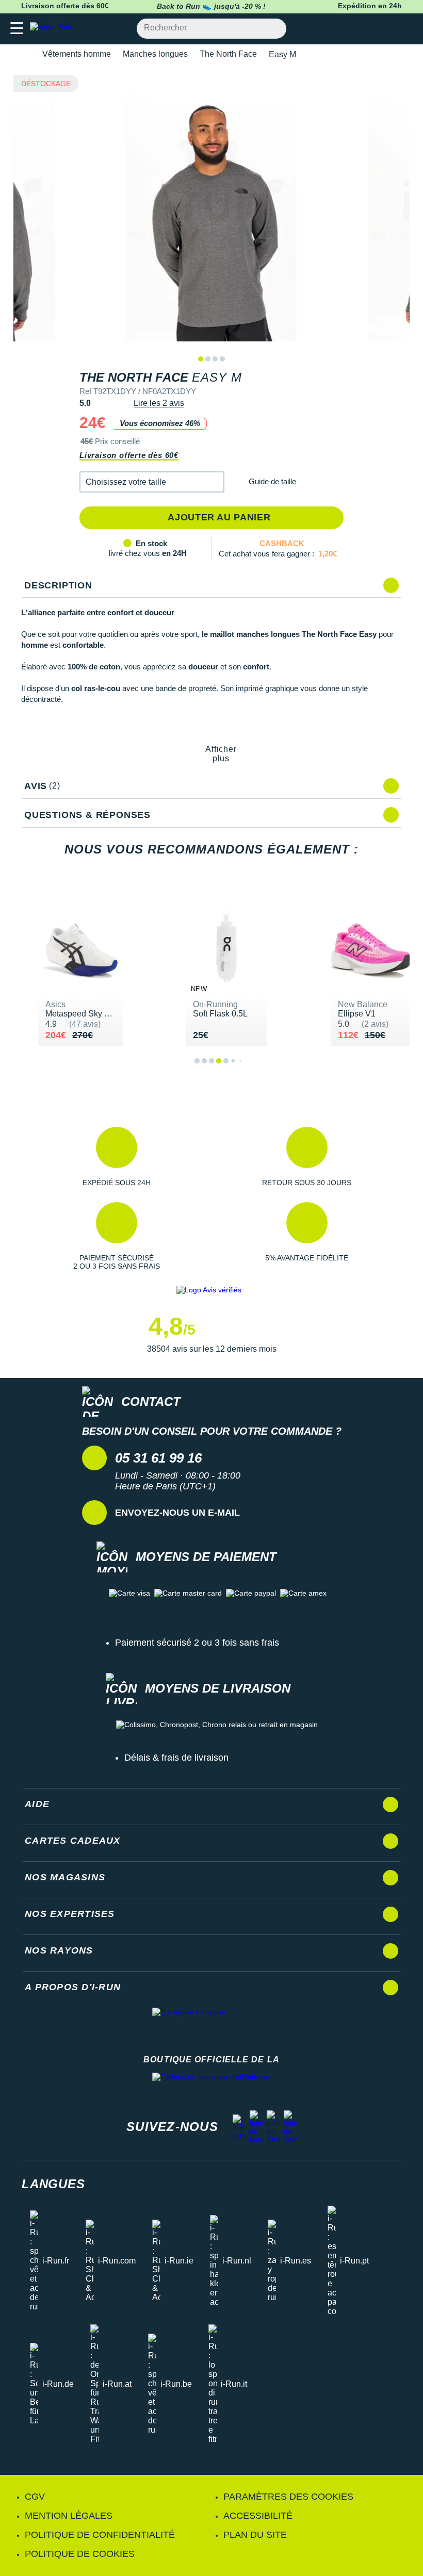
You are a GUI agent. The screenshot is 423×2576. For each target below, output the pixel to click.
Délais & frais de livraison (176, 1758)
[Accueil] (25, 54)
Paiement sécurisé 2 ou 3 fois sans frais (197, 1643)
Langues (53, 2184)
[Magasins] (364, 29)
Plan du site (255, 2535)
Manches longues (155, 54)
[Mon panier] (405, 29)
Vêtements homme (77, 54)
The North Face (228, 54)
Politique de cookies (80, 2554)
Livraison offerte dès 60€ (129, 455)
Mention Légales (69, 2516)
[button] (152, 482)
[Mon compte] (385, 29)
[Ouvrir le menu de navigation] (17, 29)
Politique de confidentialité (100, 2535)
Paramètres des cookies (288, 2497)
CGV (35, 2497)
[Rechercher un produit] (273, 29)
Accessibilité (258, 2516)
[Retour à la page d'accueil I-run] (53, 29)
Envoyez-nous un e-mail (177, 1513)
